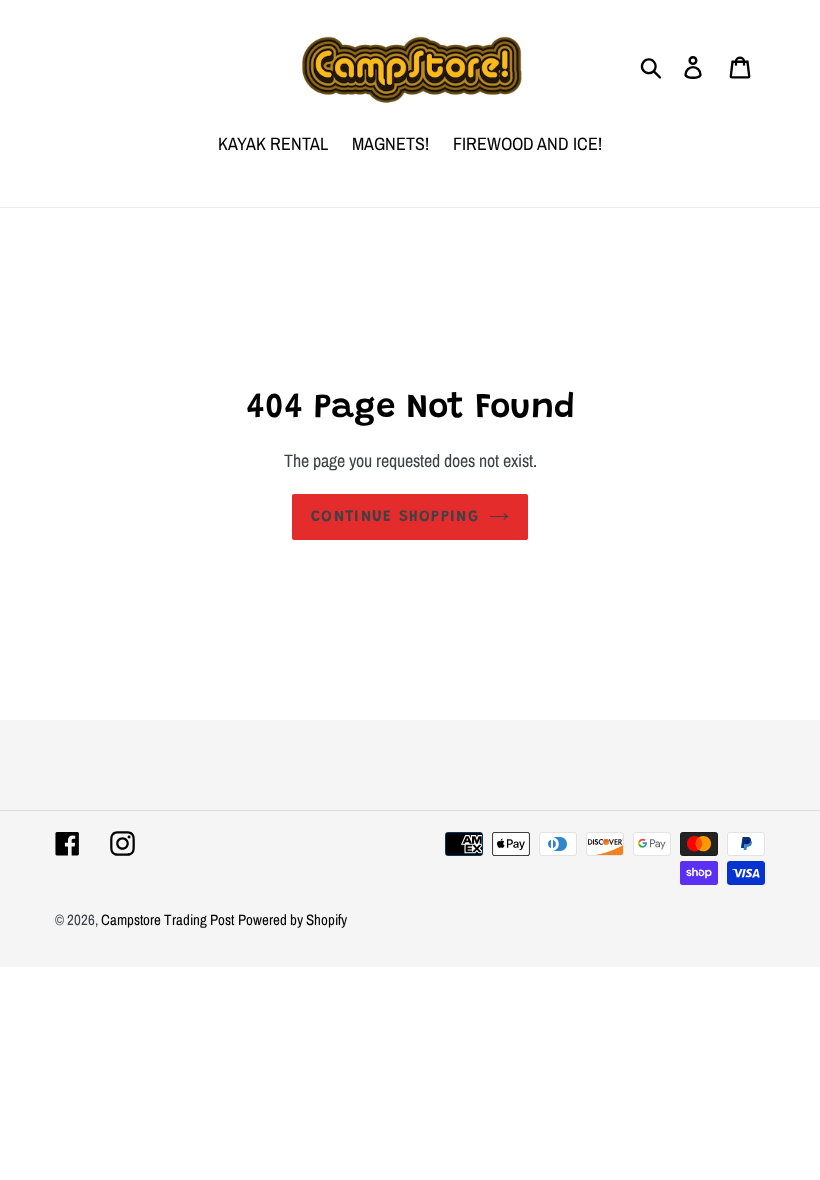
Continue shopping (395, 517)
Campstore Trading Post (167, 919)
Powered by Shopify (292, 919)
